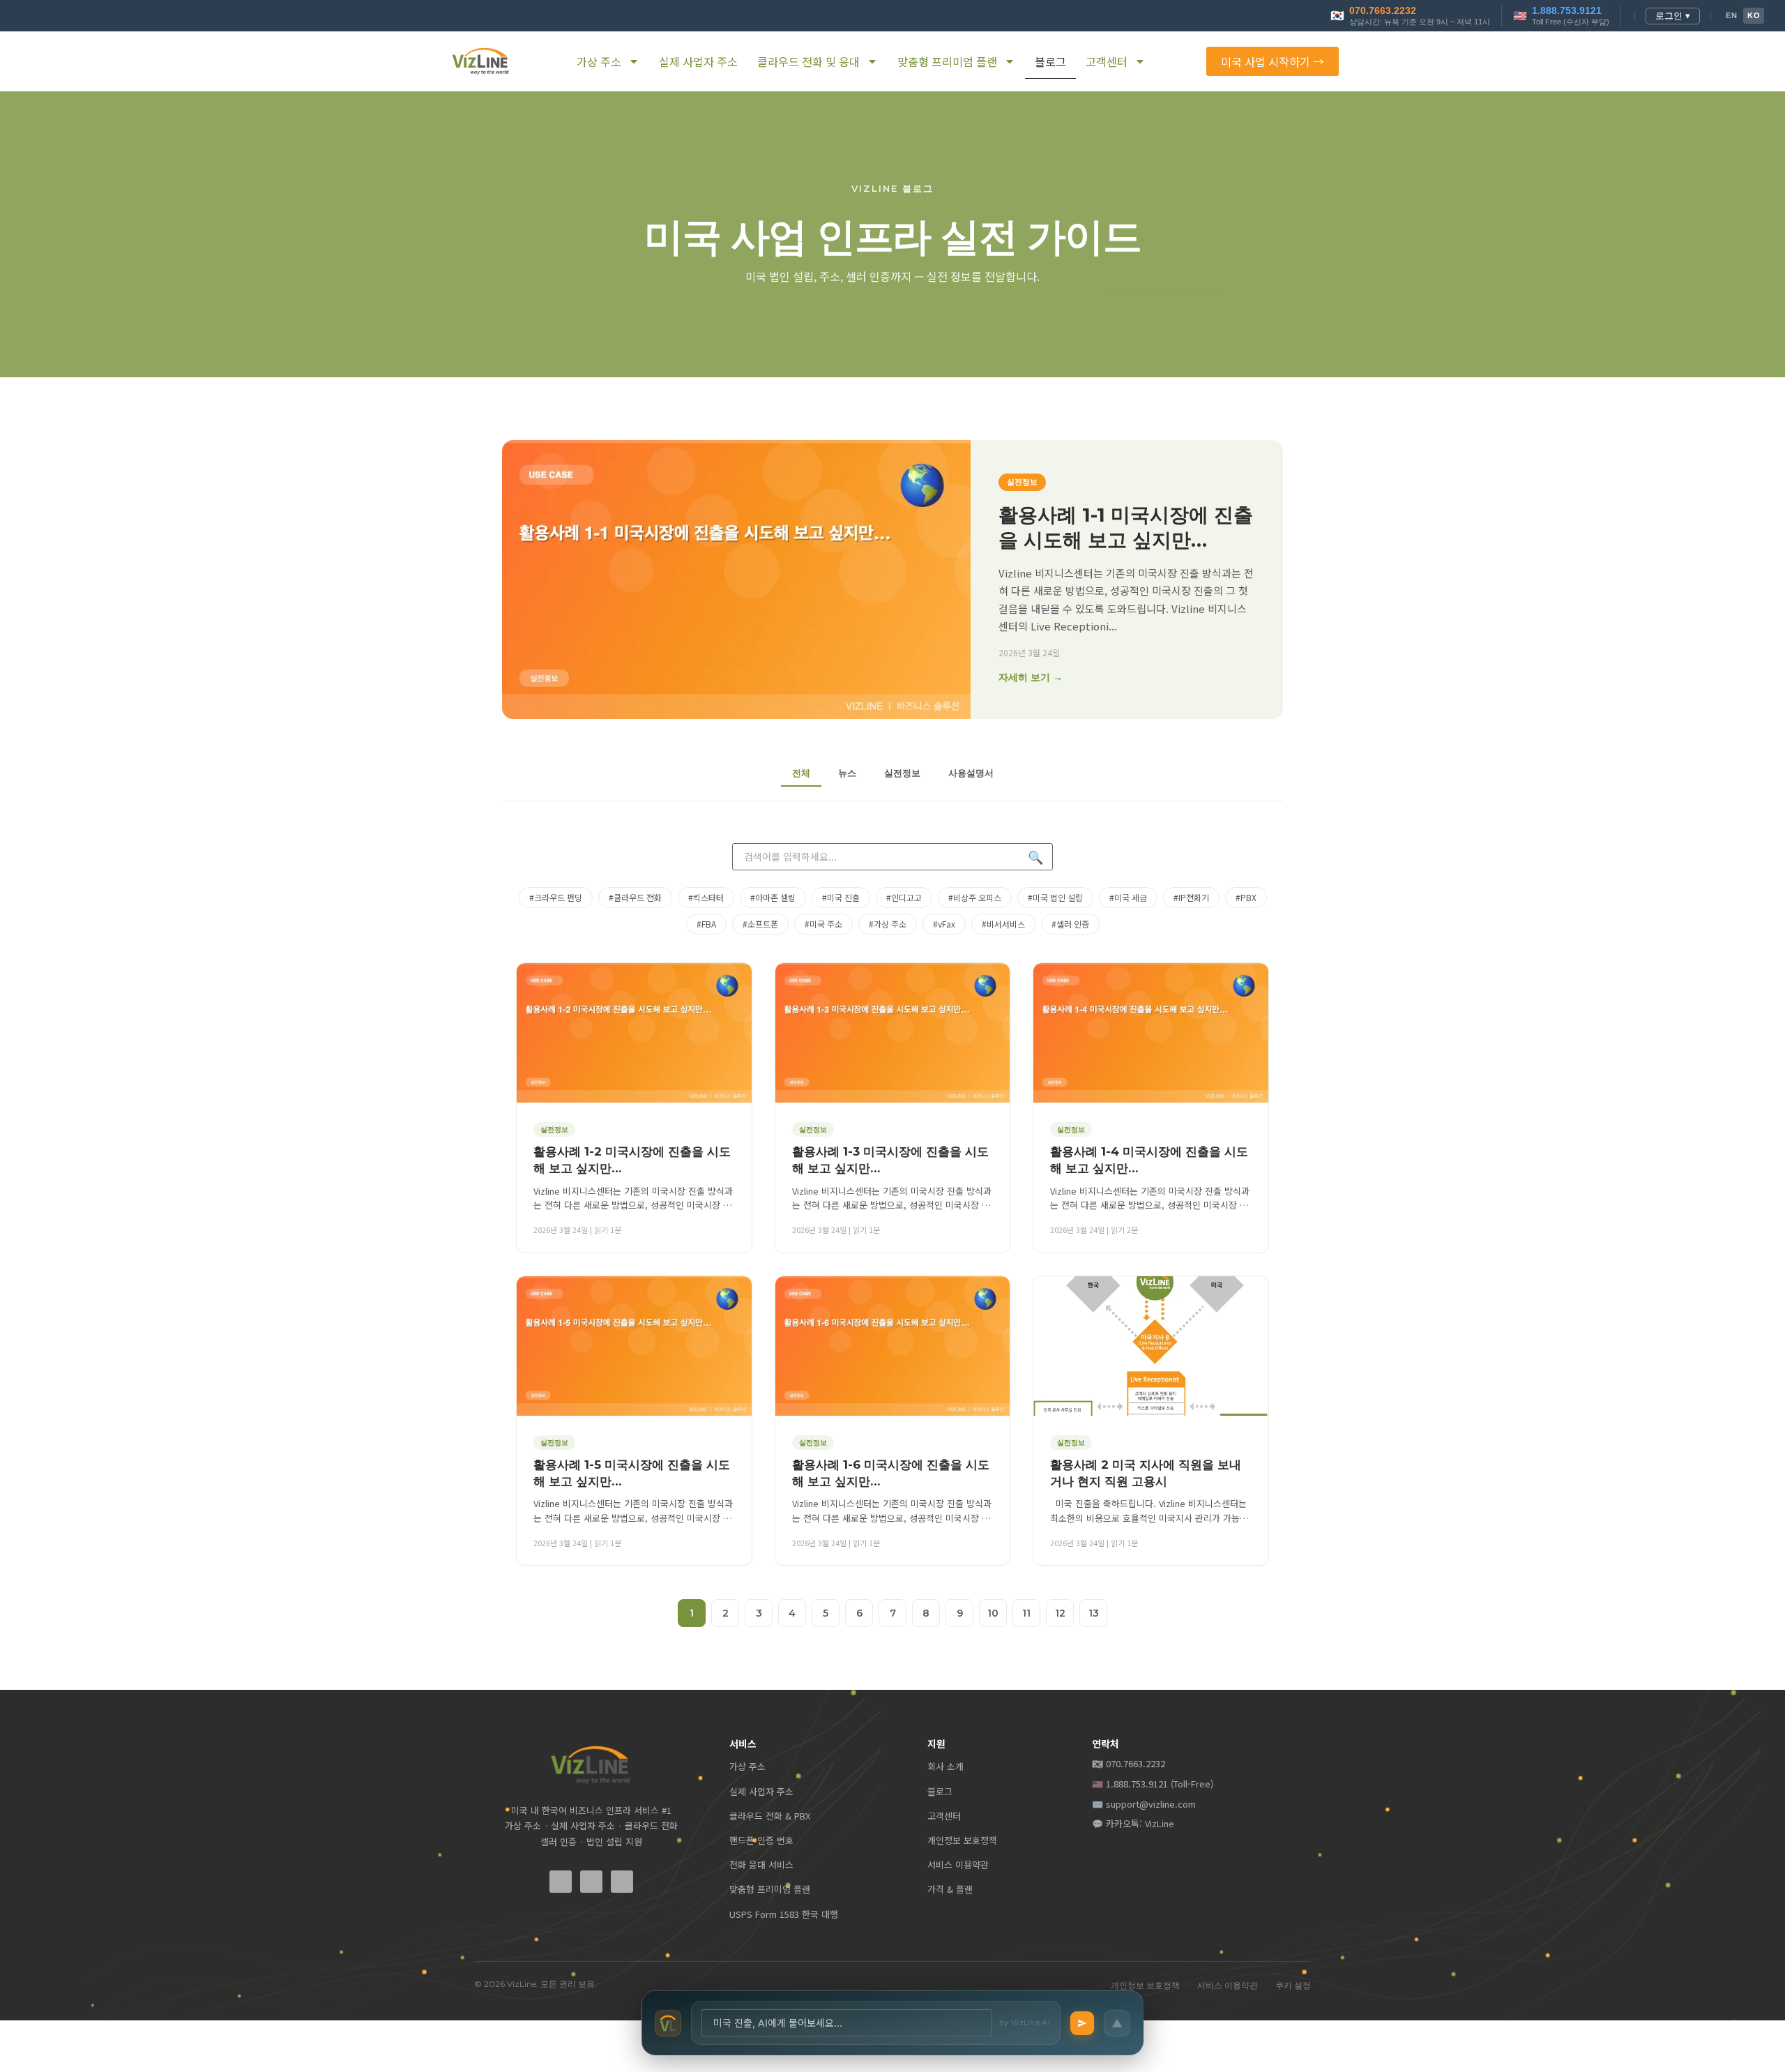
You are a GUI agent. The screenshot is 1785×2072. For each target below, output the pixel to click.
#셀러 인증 (1070, 924)
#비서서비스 (1003, 924)
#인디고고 (904, 897)
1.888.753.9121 (1567, 11)
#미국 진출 (841, 897)
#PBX (1246, 897)
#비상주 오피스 (975, 897)
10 (993, 1613)
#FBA (706, 924)
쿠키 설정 (1293, 1985)
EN (1731, 15)
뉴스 (847, 773)
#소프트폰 (760, 924)
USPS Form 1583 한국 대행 (784, 1914)
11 (1026, 1613)
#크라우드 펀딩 (556, 897)
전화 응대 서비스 (761, 1865)
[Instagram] (622, 1882)
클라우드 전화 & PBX (770, 1816)
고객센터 (1107, 61)
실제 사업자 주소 (698, 61)
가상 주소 (599, 61)
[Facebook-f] (561, 1882)
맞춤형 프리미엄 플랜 (947, 61)
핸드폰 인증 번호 (761, 1840)
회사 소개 (945, 1766)
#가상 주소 (888, 924)
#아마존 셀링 (773, 897)
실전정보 (902, 773)
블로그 (1050, 61)
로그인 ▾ (1673, 16)
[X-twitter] (591, 1882)
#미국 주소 (823, 924)
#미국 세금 (1128, 897)
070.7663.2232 (1383, 11)
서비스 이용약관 (958, 1865)
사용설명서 (971, 773)
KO (1754, 15)
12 (1060, 1613)
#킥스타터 (706, 897)
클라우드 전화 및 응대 (808, 61)
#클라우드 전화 (635, 897)
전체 (801, 773)
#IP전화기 (1191, 897)
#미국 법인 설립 (1055, 897)
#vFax (944, 924)
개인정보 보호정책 (962, 1840)
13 (1094, 1613)
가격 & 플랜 (950, 1889)
